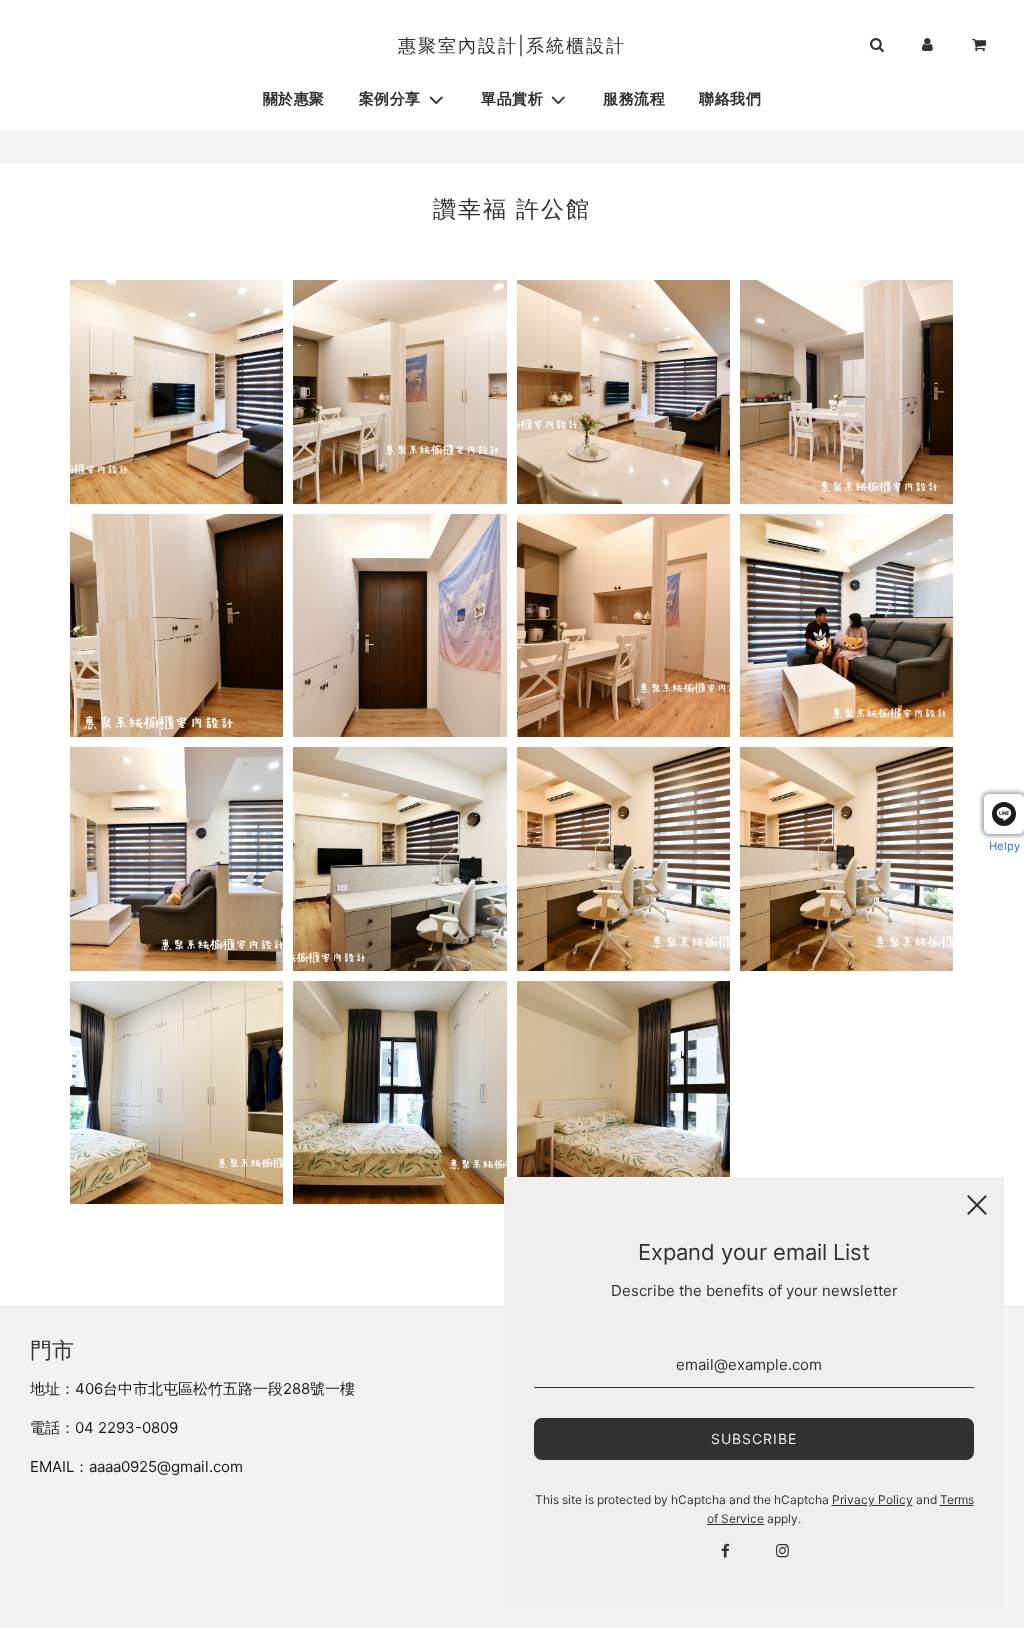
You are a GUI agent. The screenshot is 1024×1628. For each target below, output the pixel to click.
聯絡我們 (730, 99)
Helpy (1004, 846)
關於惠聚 (294, 99)
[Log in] (927, 46)
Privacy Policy (872, 1499)
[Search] (876, 46)
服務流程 (634, 99)
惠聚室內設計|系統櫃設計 (512, 45)
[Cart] (981, 46)
